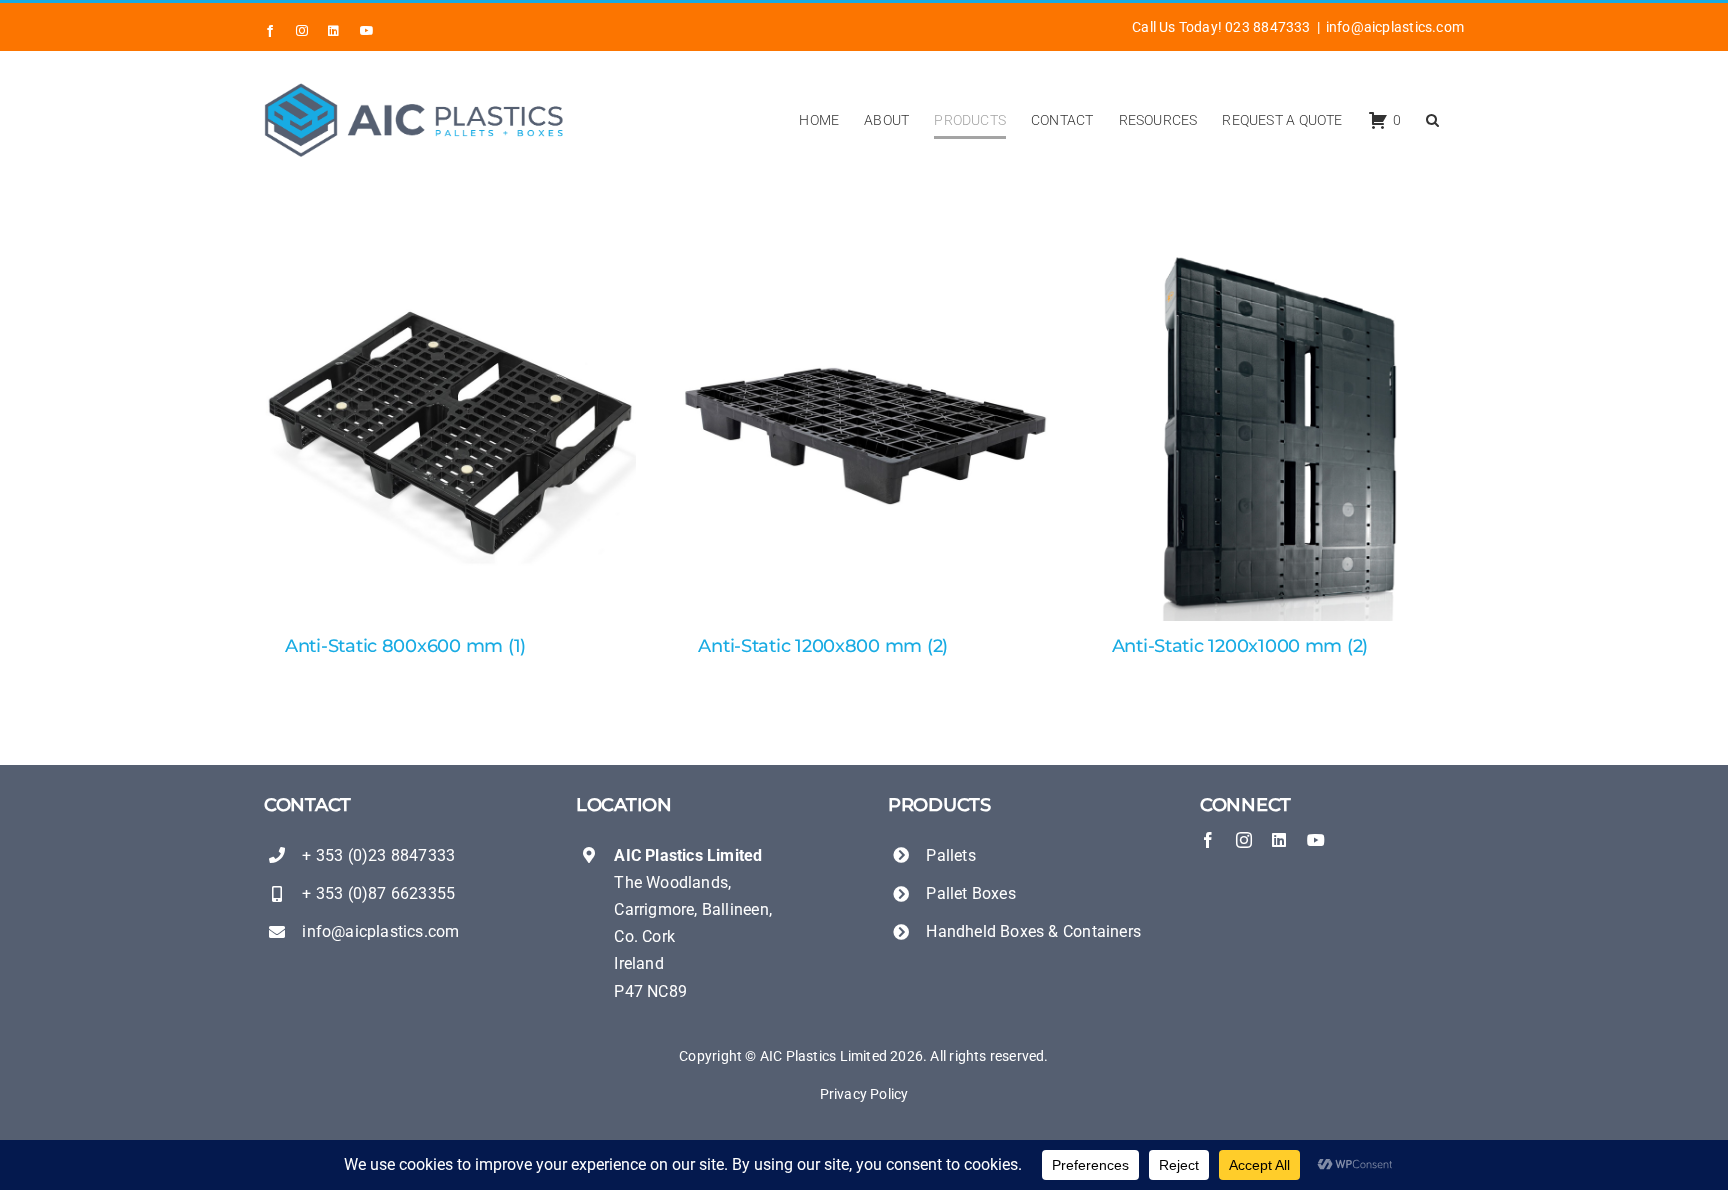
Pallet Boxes (971, 893)
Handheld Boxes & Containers (1033, 931)
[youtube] (1316, 840)
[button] (1432, 120)
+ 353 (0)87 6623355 (378, 893)
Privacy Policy (864, 1094)
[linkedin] (1279, 840)
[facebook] (1208, 840)
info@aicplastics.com (1395, 27)
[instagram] (1244, 840)
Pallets (950, 855)
